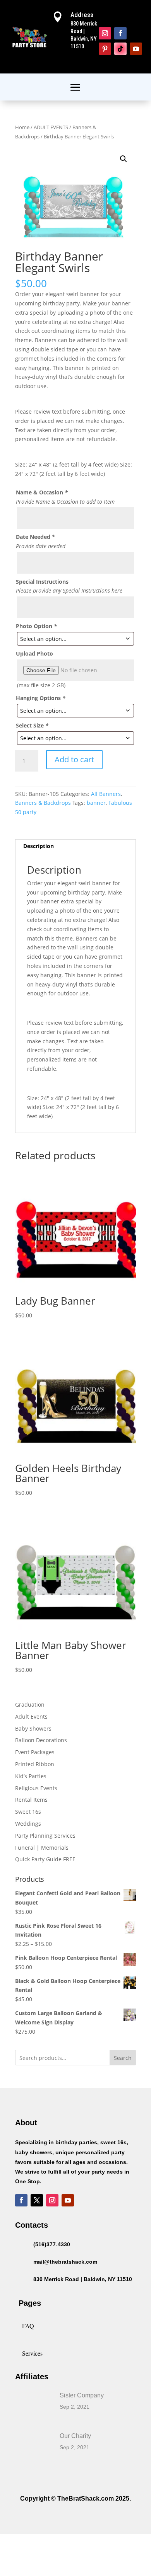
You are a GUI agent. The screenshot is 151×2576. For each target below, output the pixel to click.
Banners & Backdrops (43, 803)
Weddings (28, 1824)
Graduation (30, 1705)
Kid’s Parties (31, 1776)
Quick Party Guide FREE (45, 1859)
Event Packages (35, 1752)
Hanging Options (41, 698)
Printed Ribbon (35, 1764)
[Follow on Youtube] (136, 49)
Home (22, 127)
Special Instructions (42, 582)
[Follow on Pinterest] (105, 49)
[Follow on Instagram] (105, 33)
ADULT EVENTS (51, 127)
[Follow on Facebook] (120, 33)
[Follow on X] (37, 2200)
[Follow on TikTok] (120, 49)
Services (32, 2353)
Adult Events (31, 1716)
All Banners (106, 794)
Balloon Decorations (41, 1740)
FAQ (28, 2326)
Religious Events (36, 1788)
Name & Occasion (42, 492)
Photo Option (36, 626)
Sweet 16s (28, 1812)
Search (123, 2058)
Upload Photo (34, 653)
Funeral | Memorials (42, 1848)
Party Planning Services (45, 1836)
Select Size (32, 725)
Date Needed (35, 537)
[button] (124, 159)
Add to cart (74, 759)
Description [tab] (39, 846)
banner (96, 803)
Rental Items (31, 1800)
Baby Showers (33, 1728)
